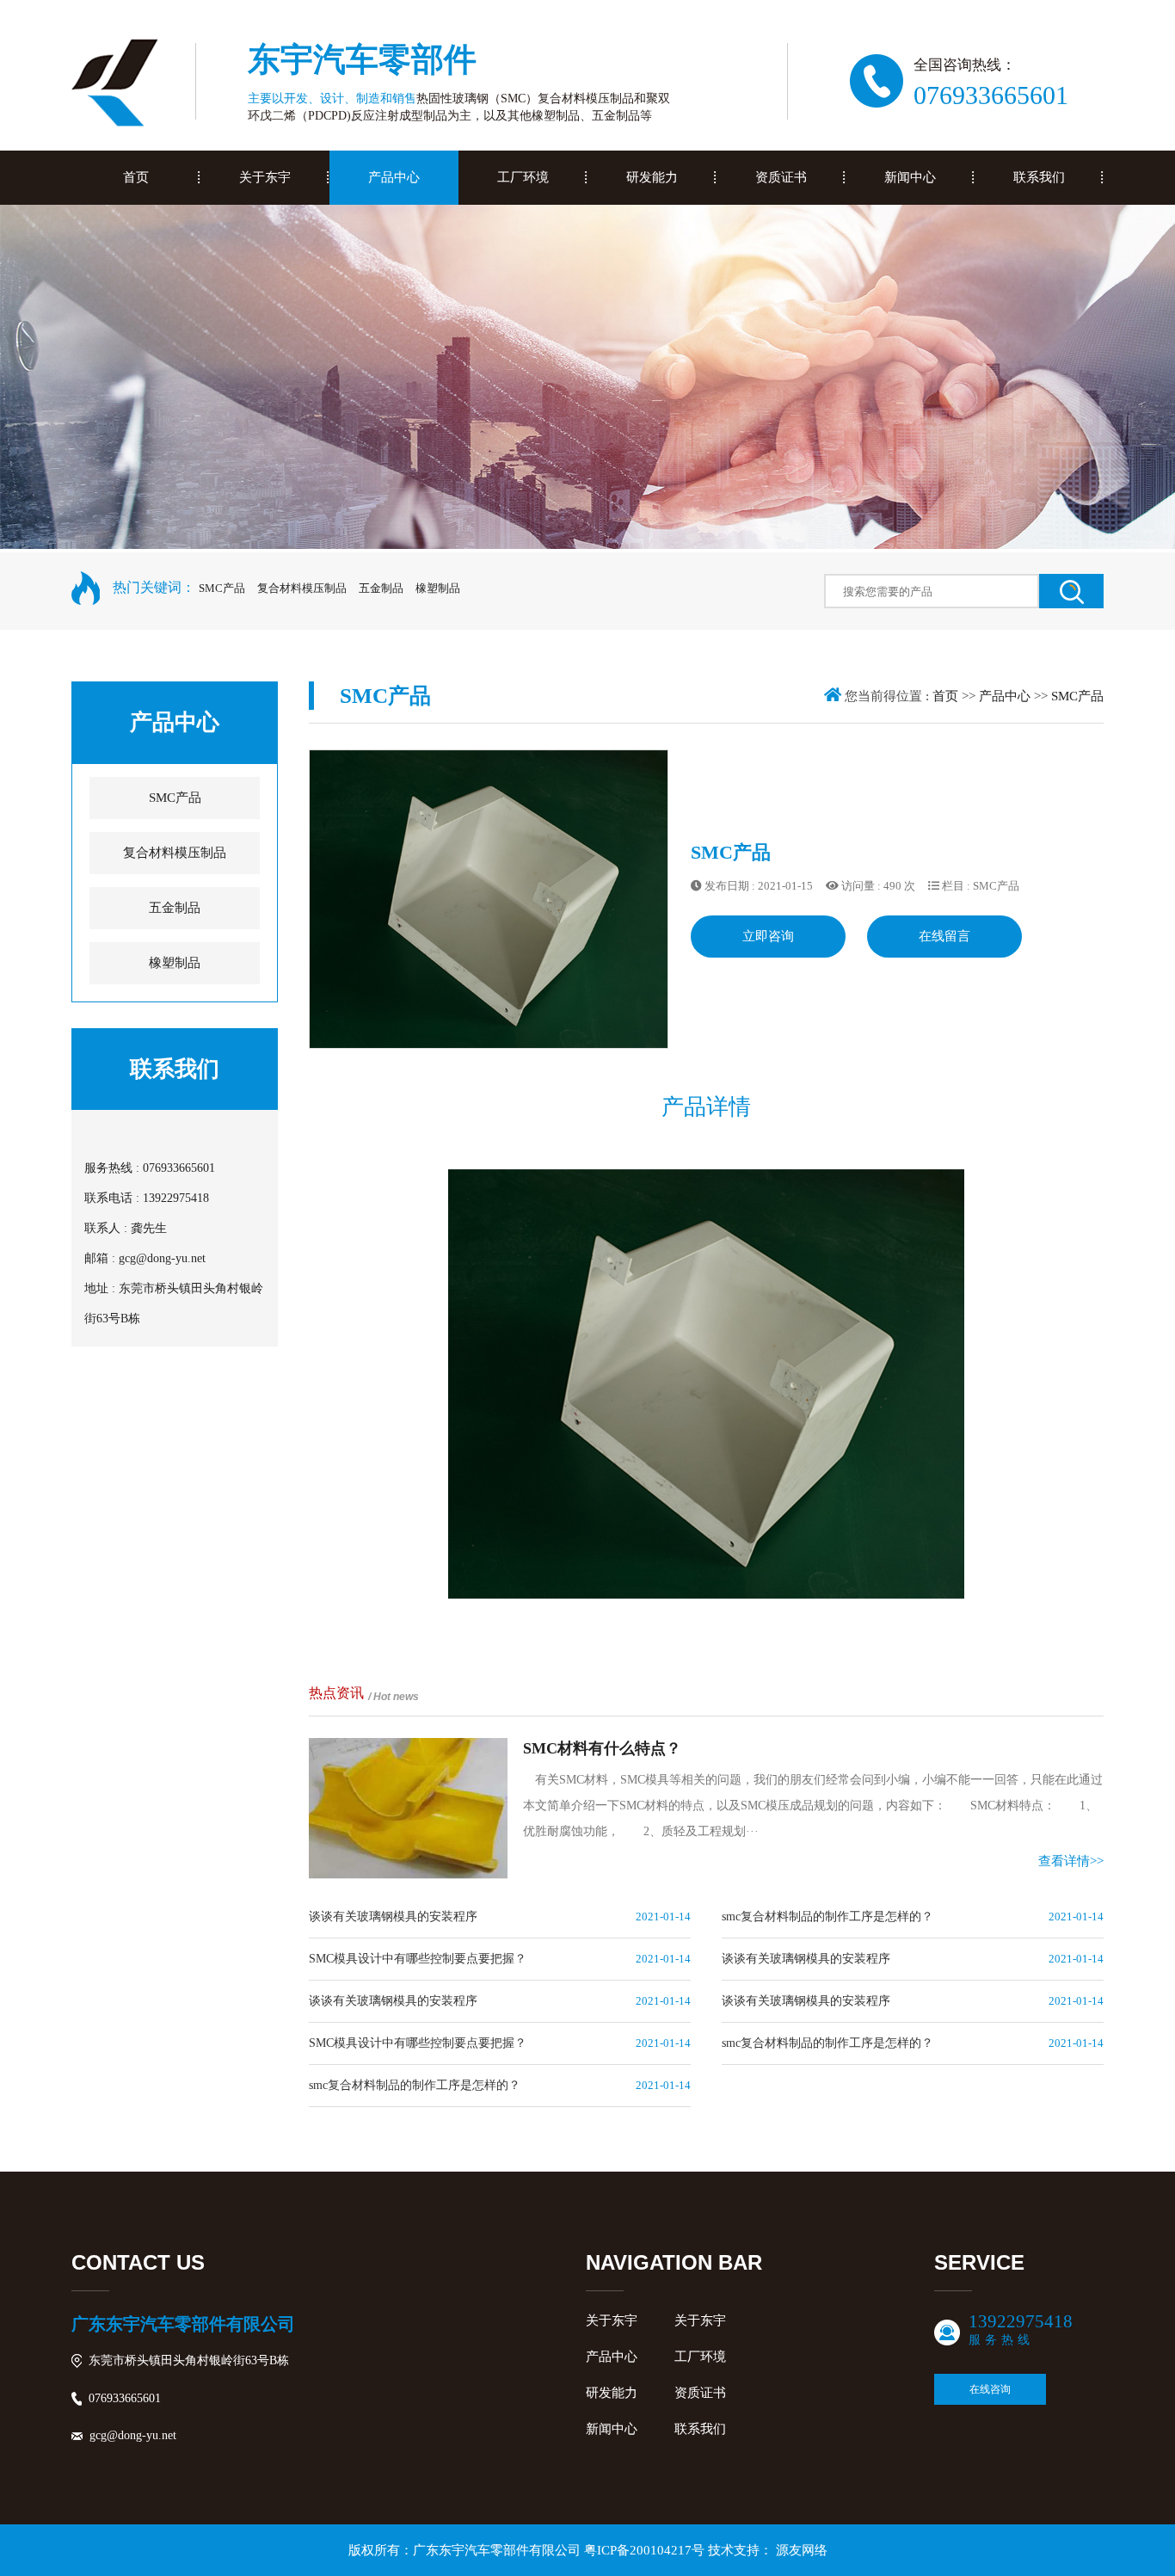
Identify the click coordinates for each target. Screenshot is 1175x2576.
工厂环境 (700, 2357)
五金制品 (381, 588)
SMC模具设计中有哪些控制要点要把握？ (418, 1959)
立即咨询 (768, 936)
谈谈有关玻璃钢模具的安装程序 (393, 1917)
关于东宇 (612, 2320)
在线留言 (944, 936)
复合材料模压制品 (302, 588)
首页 (945, 696)
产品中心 (1005, 696)
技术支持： (768, 2550)
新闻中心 (612, 2429)
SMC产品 (222, 588)
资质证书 (700, 2393)
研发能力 (612, 2393)
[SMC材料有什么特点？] (408, 1809)
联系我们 (700, 2429)
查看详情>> (1071, 1861)
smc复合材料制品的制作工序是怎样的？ (827, 1917)
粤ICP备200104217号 (644, 2550)
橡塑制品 (438, 588)
